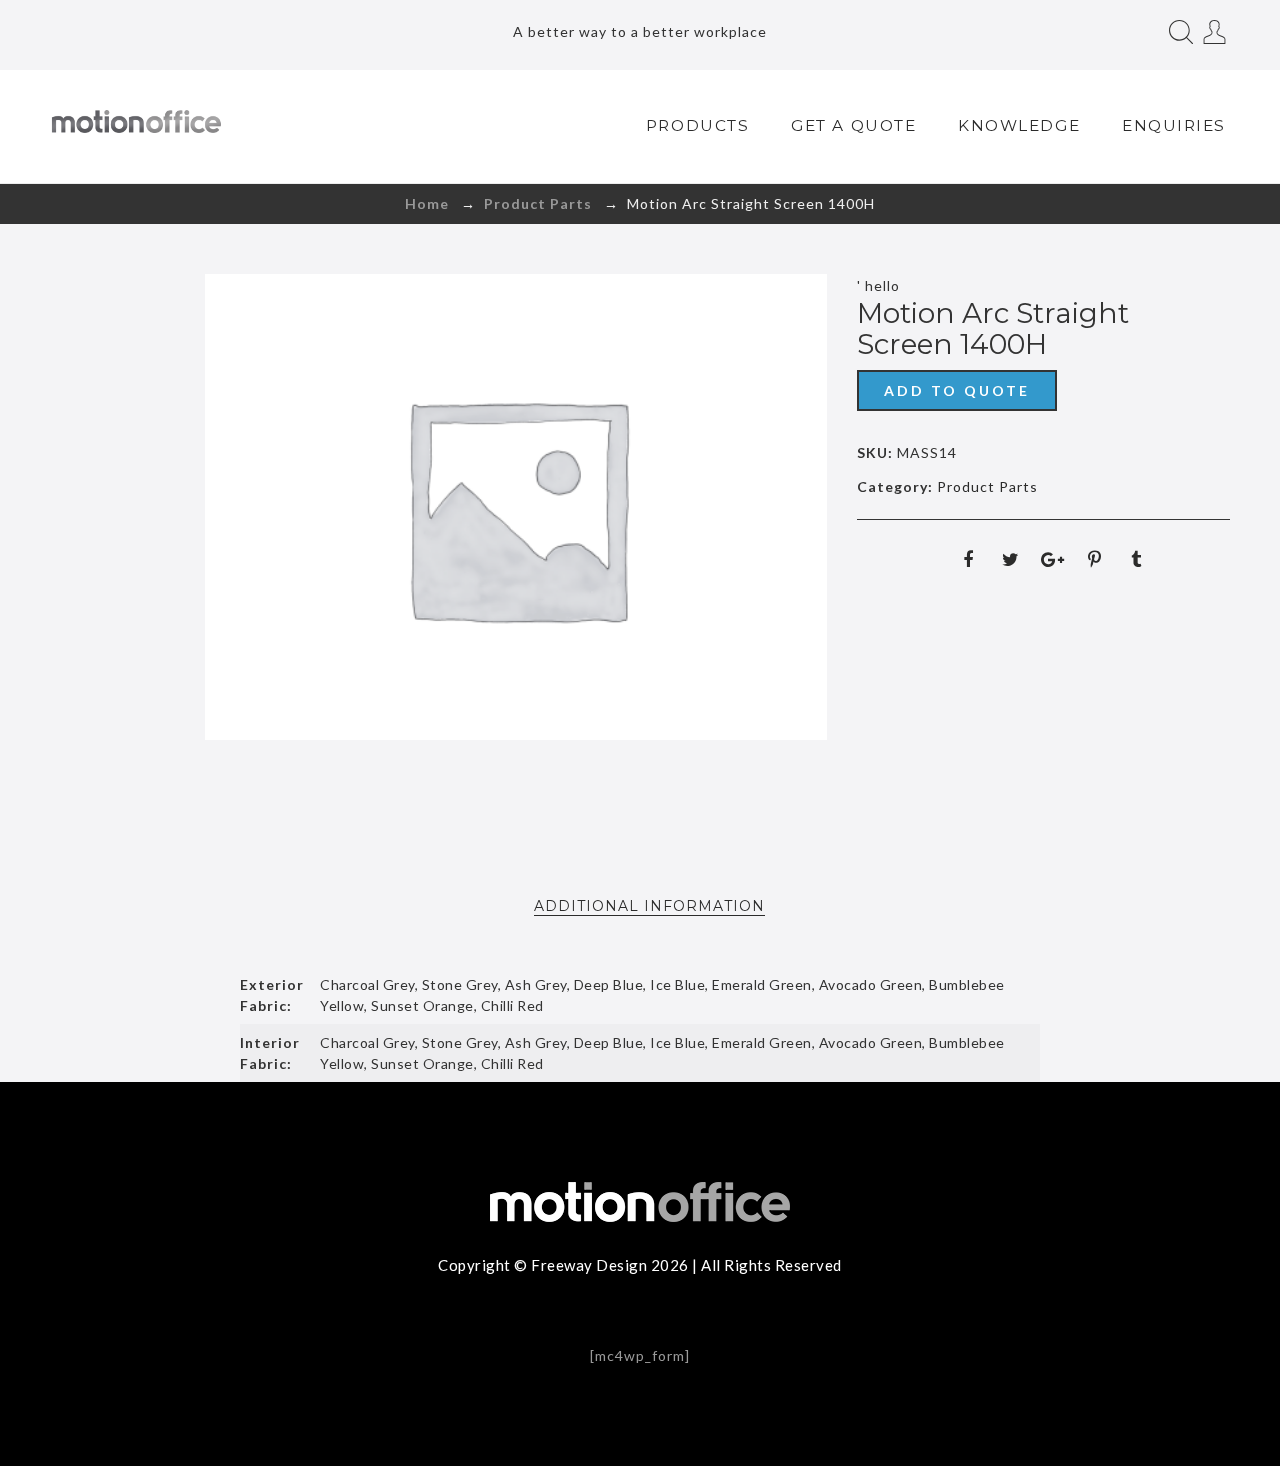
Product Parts (538, 203)
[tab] (649, 906)
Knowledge (1019, 125)
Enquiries (1174, 125)
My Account (1215, 32)
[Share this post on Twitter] (1010, 559)
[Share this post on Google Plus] (1052, 559)
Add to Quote (957, 390)
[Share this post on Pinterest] (1094, 559)
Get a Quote (853, 125)
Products (697, 125)
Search (1181, 32)
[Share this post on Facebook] (968, 559)
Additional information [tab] (649, 906)
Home (427, 203)
